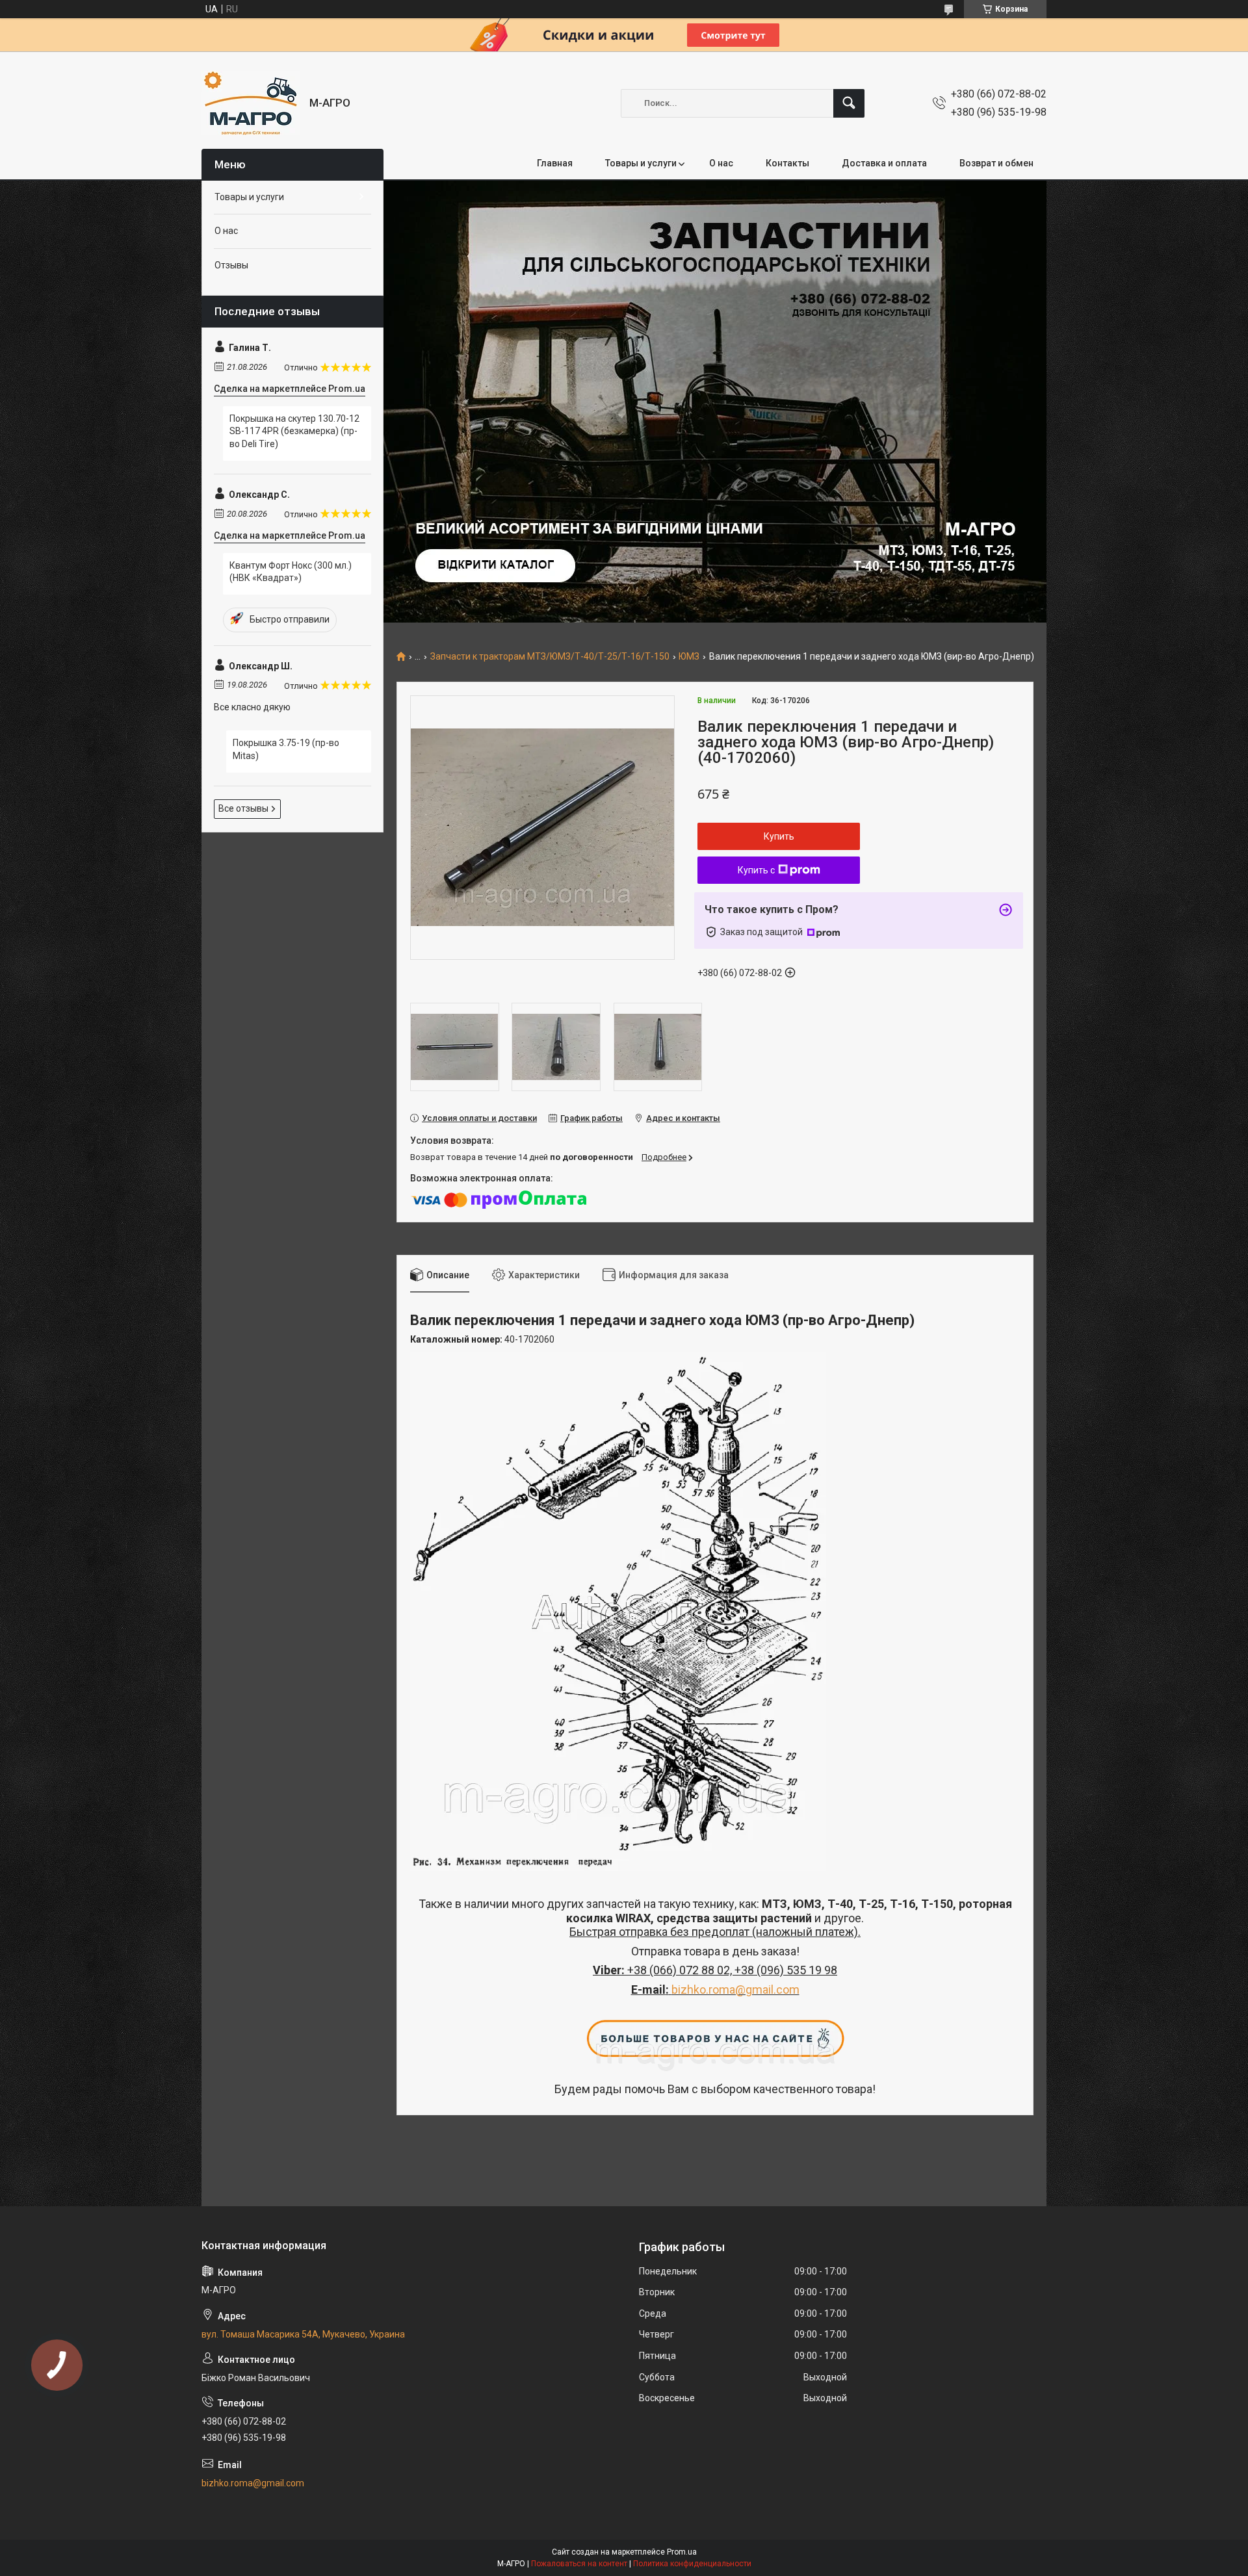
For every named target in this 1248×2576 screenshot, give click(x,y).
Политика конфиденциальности (692, 2564)
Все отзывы (243, 808)
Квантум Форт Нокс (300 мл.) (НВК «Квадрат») (291, 572)
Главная (555, 163)
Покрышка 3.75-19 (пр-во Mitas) (286, 749)
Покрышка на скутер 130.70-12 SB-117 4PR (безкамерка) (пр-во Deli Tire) (294, 431)
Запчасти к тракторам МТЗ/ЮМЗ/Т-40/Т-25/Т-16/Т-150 (550, 657)
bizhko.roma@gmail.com (735, 1990)
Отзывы (231, 265)
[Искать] (849, 103)
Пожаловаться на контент (579, 2564)
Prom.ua (682, 2552)
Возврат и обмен (996, 163)
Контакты (787, 163)
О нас (721, 163)
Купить (779, 836)
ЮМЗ (689, 657)
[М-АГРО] (251, 103)
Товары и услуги (641, 163)
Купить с (756, 870)
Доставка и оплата (884, 163)
